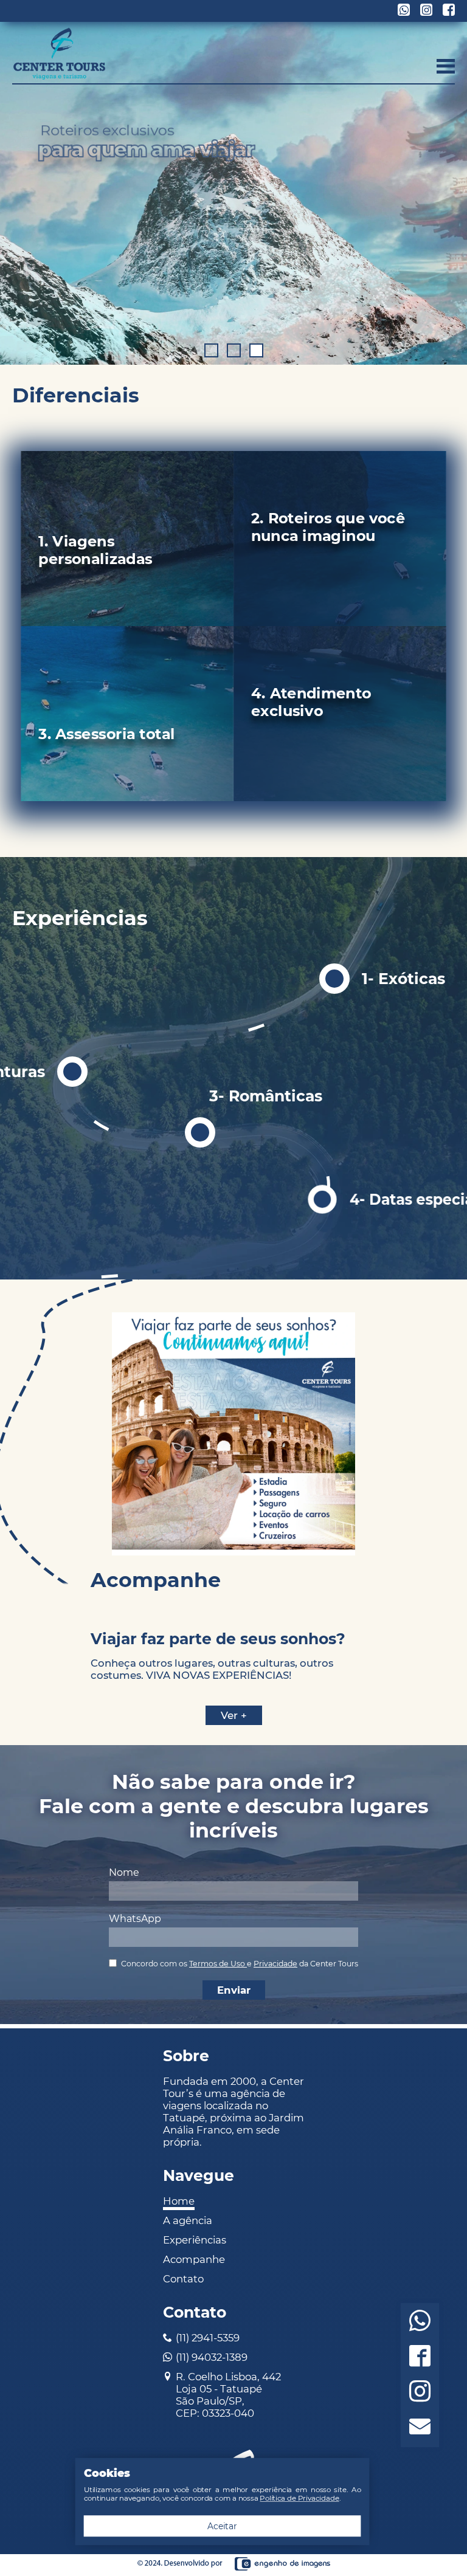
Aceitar (222, 2526)
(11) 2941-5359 (208, 2338)
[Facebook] (420, 2357)
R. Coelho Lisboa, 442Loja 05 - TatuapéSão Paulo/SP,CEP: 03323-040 (228, 2395)
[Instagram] (420, 2393)
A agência (188, 2220)
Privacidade (275, 1964)
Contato (183, 2279)
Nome (124, 1872)
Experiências (195, 2240)
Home (179, 2201)
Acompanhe (194, 2259)
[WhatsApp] (420, 2322)
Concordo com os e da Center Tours (240, 1964)
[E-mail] (420, 2428)
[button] (211, 350)
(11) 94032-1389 (212, 2357)
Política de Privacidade (299, 2498)
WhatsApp (135, 1919)
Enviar (234, 1990)
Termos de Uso (218, 1964)
